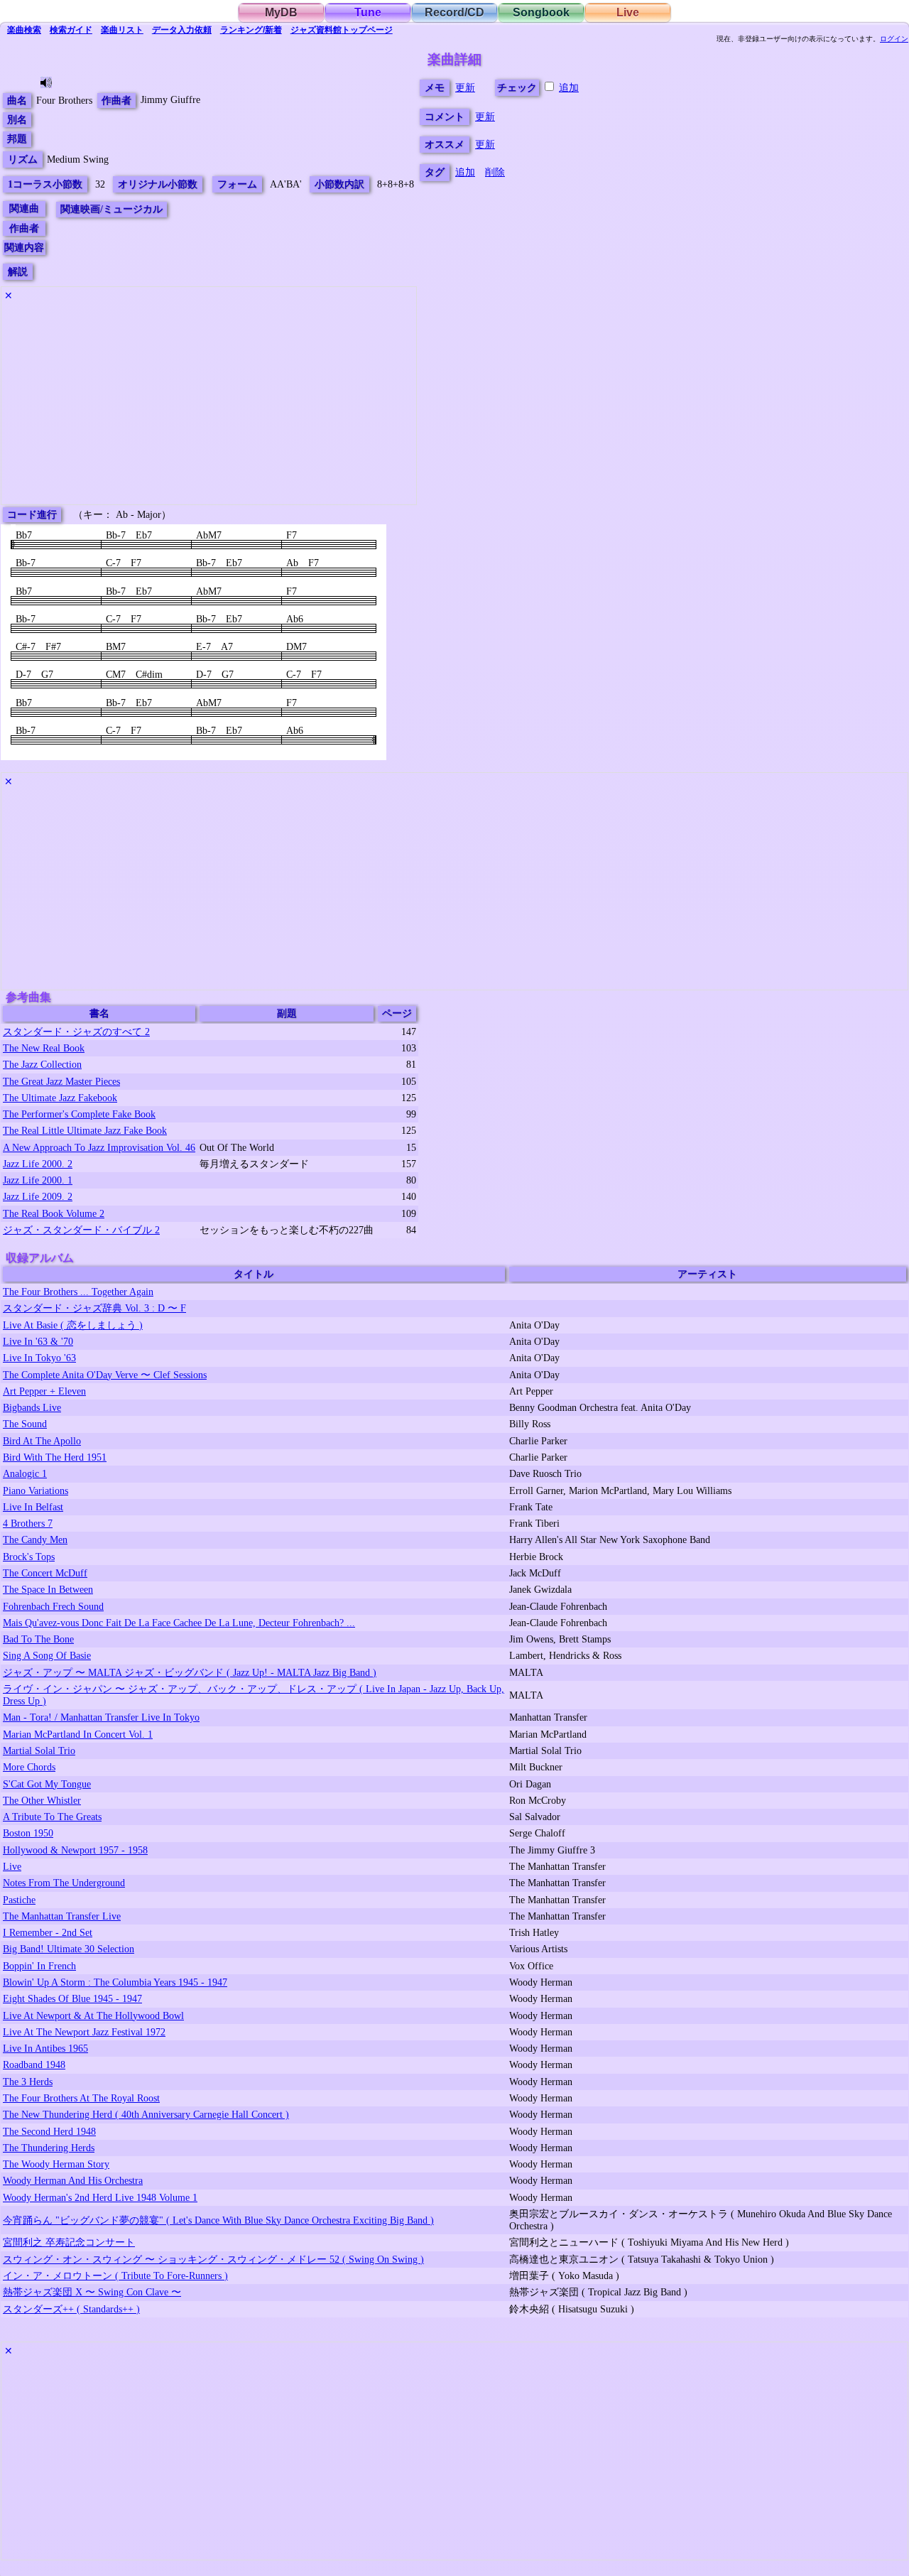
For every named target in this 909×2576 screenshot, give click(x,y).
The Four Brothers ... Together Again (78, 1292)
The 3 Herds (28, 2082)
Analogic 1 (25, 1473)
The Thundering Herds (49, 2148)
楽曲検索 (24, 30)
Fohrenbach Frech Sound (53, 1606)
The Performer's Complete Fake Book (79, 1114)
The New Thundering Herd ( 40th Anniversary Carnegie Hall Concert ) (146, 2114)
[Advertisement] (209, 405)
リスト (122, 30)
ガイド (71, 30)
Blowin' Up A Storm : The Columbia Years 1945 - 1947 (115, 1982)
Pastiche (19, 1900)
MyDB (281, 12)
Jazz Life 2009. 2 (38, 1196)
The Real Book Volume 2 (54, 1213)
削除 (495, 172)
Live (628, 12)
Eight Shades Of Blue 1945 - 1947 (72, 1998)
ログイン (894, 39)
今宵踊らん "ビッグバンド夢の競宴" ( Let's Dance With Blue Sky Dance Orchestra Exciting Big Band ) (218, 2220)
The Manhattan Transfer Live (62, 1916)
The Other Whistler (42, 1800)
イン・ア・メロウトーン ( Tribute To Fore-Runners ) (115, 2275)
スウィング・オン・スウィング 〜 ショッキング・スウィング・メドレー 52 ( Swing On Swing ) (213, 2259)
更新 (465, 87)
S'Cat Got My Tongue (47, 1784)
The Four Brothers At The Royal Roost (81, 2098)
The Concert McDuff (45, 1573)
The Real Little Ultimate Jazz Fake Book (85, 1130)
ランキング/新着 (251, 30)
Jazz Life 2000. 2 (38, 1164)
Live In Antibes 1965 (45, 2048)
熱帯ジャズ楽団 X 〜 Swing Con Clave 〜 (92, 2292)
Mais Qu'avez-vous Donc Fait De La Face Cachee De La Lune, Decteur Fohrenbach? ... (179, 1623)
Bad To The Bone (38, 1639)
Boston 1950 (28, 1833)
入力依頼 (182, 30)
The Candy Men (35, 1539)
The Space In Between (48, 1589)
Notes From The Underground (64, 1883)
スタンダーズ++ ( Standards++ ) (71, 2309)
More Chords (29, 1767)
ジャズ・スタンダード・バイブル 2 (81, 1230)
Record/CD (454, 12)
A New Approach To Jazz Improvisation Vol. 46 (99, 1147)
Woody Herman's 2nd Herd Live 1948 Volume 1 (100, 2197)
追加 (569, 87)
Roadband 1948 (34, 2064)
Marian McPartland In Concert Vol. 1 (78, 1734)
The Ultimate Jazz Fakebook (60, 1098)
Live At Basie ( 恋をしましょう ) (73, 1325)
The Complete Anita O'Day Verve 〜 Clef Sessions (105, 1375)
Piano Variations (36, 1490)
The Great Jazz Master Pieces (61, 1081)
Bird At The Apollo (42, 1441)
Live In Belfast (33, 1507)
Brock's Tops (29, 1557)
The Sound (25, 1424)
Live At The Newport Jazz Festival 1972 (84, 2032)
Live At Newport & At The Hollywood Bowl (93, 2015)
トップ (342, 30)
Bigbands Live (32, 1407)
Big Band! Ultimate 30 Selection (69, 1949)
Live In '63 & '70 (38, 1341)
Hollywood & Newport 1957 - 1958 (75, 1850)
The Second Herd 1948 (49, 2131)
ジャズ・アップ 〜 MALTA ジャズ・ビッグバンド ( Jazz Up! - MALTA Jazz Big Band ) (190, 1672)
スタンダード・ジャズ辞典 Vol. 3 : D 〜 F (94, 1308)
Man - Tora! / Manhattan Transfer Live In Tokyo (101, 1717)
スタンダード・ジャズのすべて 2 (76, 1032)
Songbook (541, 12)
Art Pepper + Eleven (44, 1391)
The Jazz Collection (42, 1064)
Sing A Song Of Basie (47, 1655)
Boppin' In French (39, 1966)
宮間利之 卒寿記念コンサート (69, 2242)
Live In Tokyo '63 (39, 1358)
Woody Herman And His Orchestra (73, 2180)
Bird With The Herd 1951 (55, 1457)
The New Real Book (44, 1048)
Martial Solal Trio (39, 1750)
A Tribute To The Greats (52, 1817)
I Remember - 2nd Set (48, 1932)
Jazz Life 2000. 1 (38, 1180)
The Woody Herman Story (56, 2164)
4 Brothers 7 (28, 1523)
